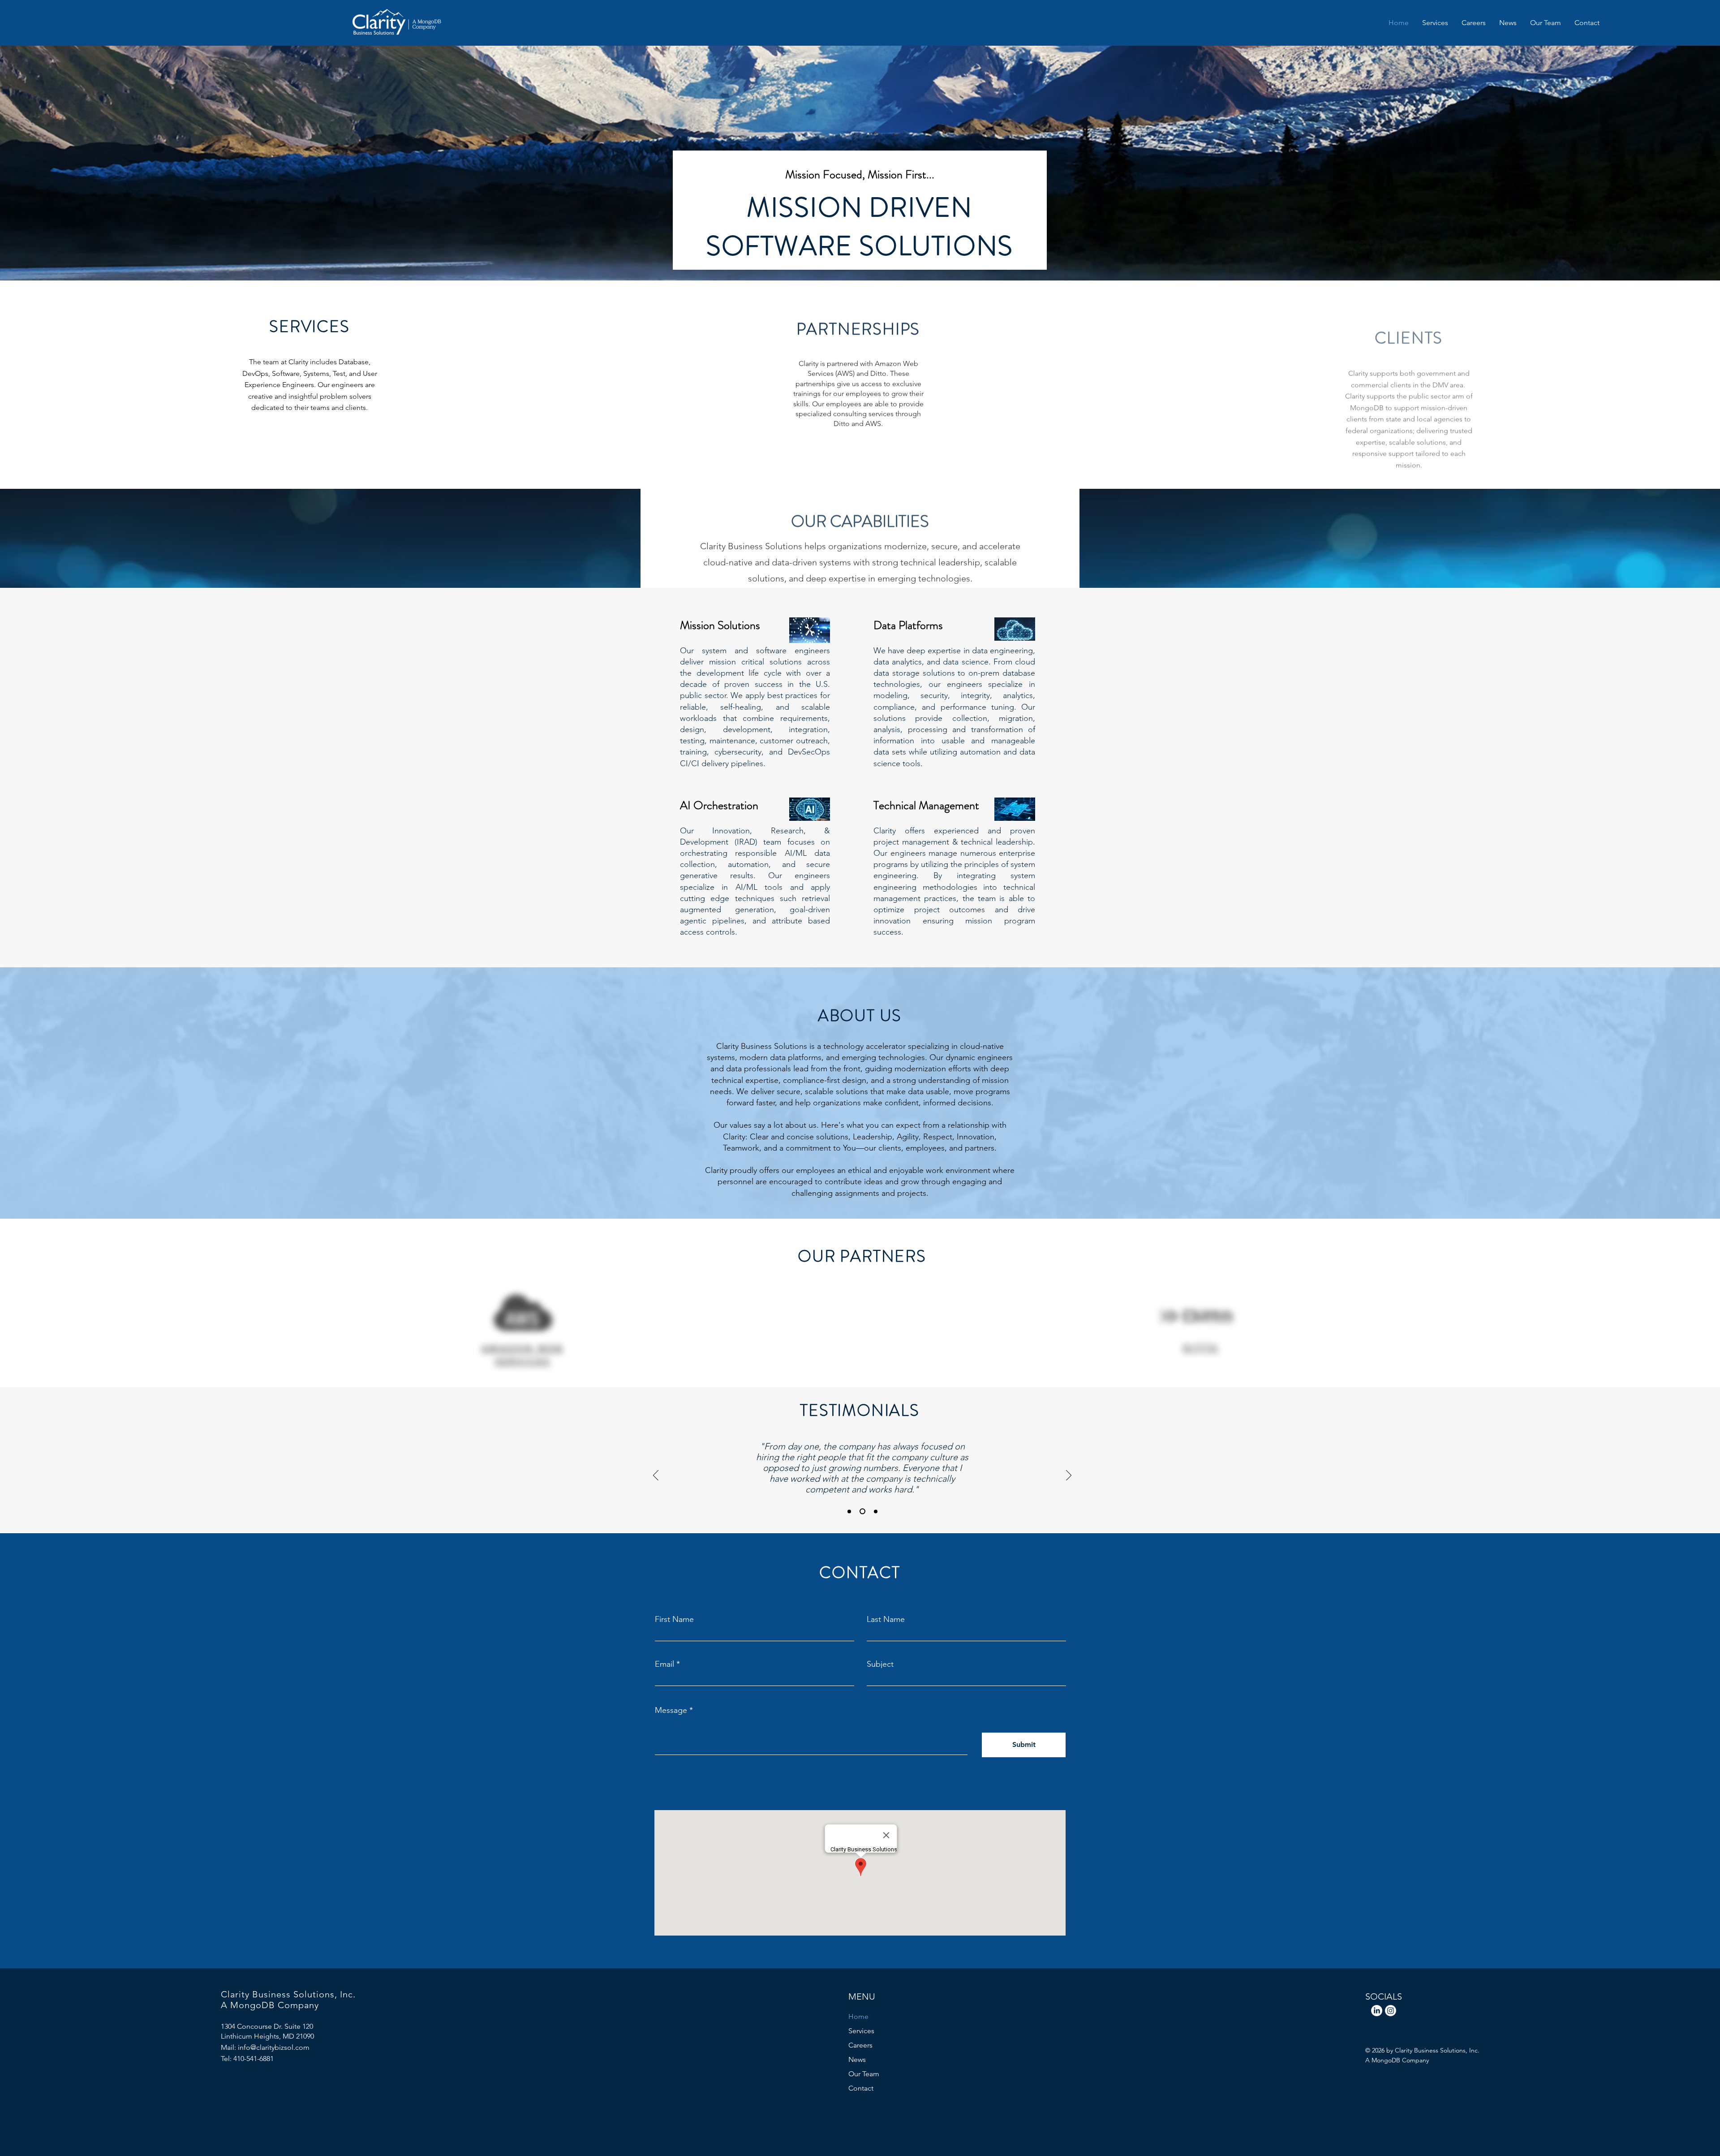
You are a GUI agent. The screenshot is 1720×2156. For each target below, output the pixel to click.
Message (671, 1710)
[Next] (1069, 1475)
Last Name (886, 1619)
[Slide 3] (875, 1511)
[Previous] (656, 1475)
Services (861, 2031)
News (857, 2059)
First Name (674, 1619)
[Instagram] (1391, 2011)
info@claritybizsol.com (274, 2047)
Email (664, 1664)
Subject (880, 1664)
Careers (860, 2045)
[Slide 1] (849, 1511)
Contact (861, 2088)
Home (858, 2016)
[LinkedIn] (1377, 2011)
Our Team (864, 2074)
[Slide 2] (861, 1511)
